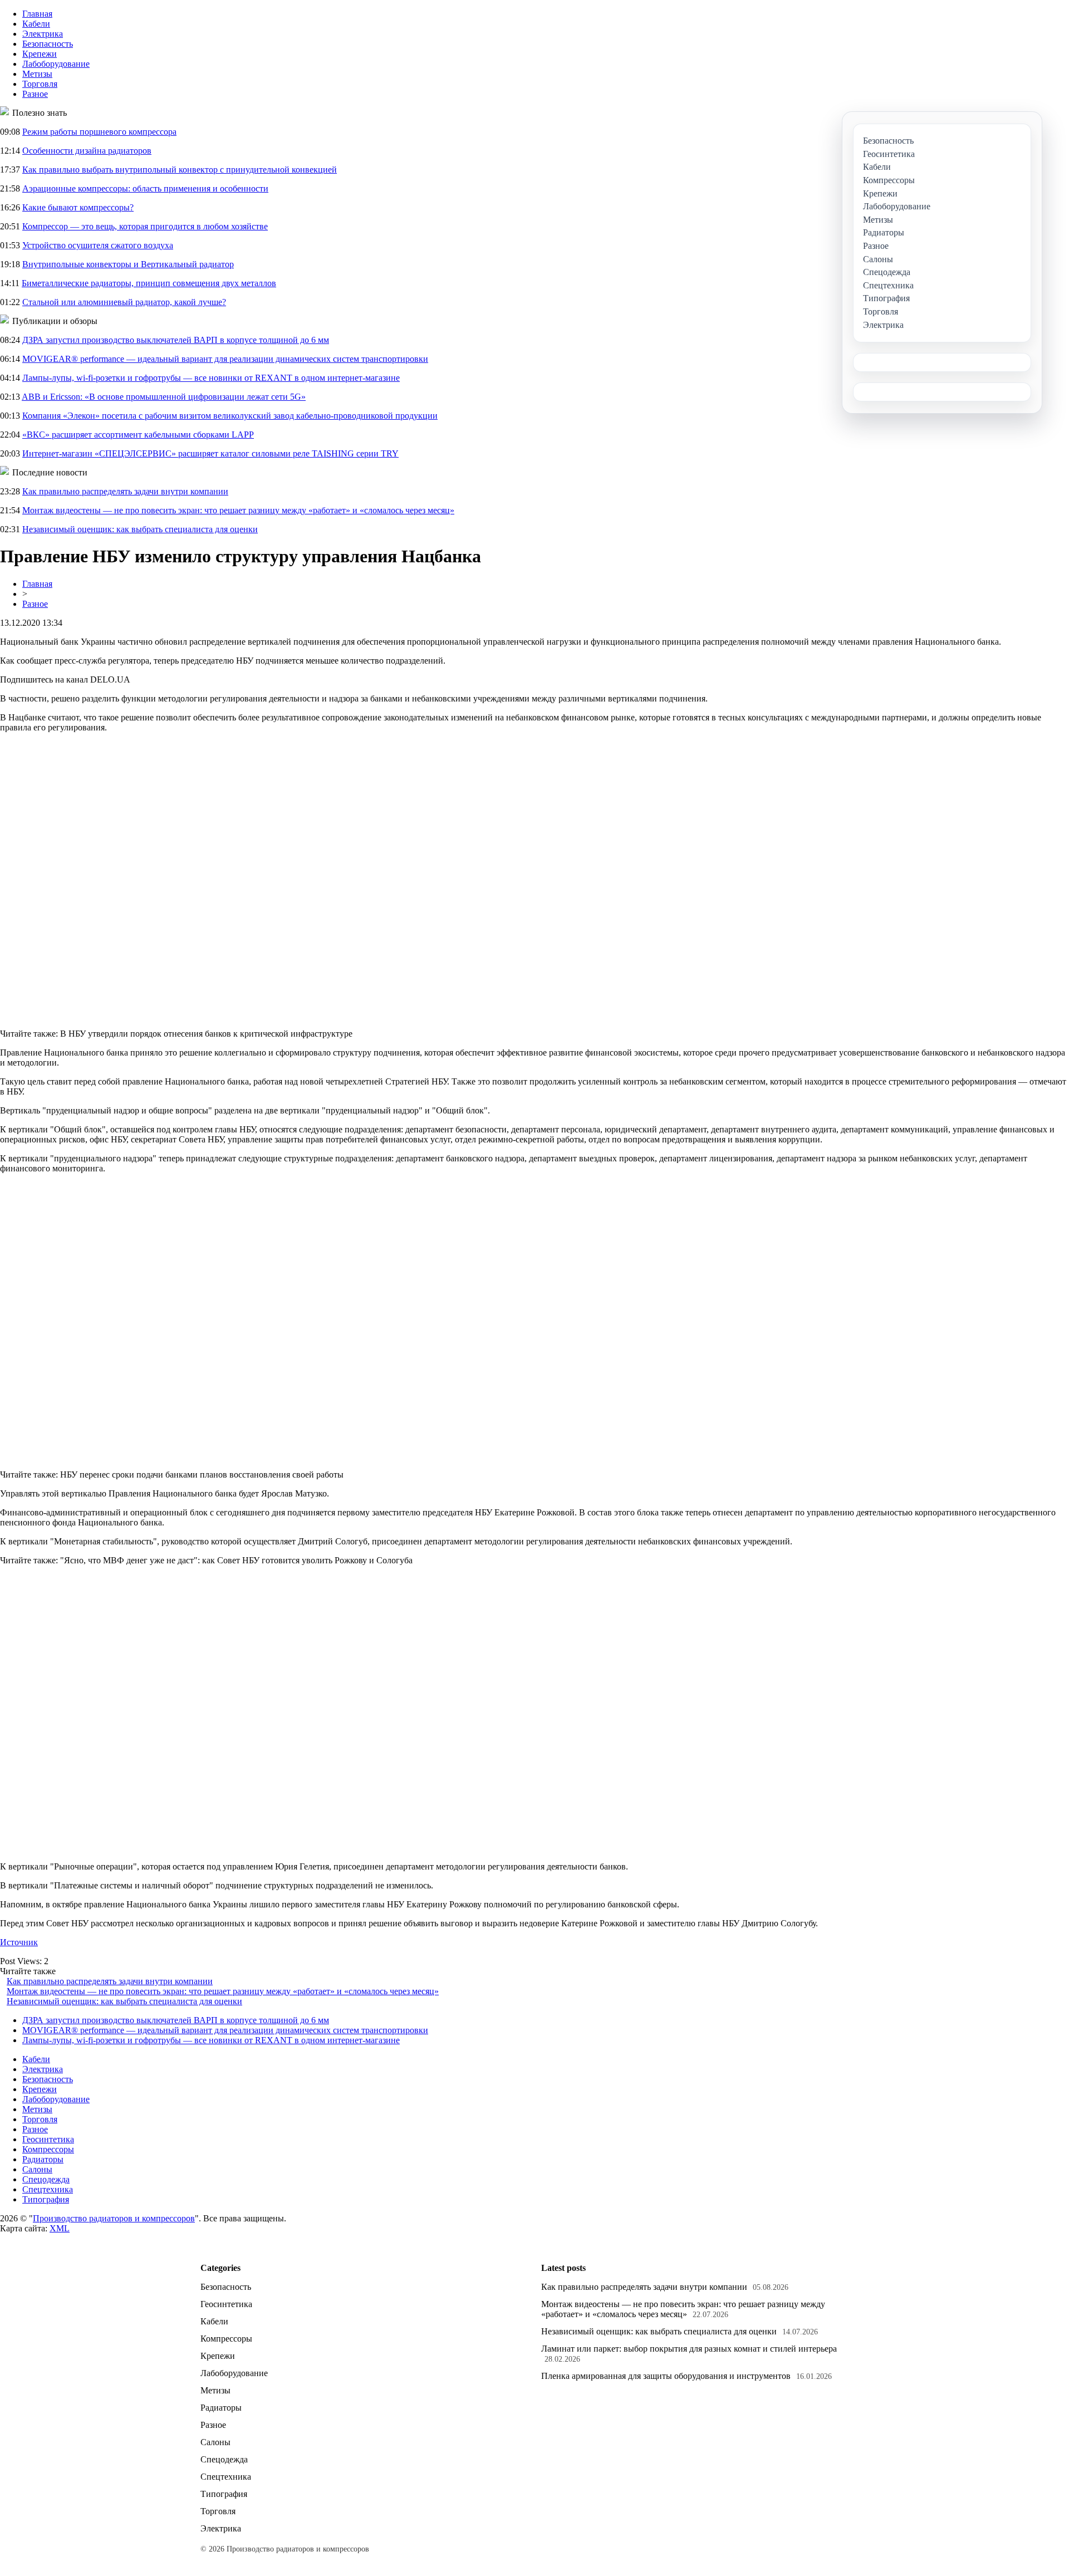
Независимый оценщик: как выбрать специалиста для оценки (140, 529)
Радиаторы (43, 2159)
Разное (35, 94)
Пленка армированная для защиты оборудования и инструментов (666, 2376)
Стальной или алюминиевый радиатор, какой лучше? (124, 302)
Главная (37, 14)
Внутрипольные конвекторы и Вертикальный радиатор (128, 264)
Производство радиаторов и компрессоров (114, 2218)
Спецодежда (46, 2179)
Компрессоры (48, 2149)
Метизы (37, 74)
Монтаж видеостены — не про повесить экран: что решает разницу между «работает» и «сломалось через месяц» (238, 510)
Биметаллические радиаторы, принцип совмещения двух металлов (149, 283)
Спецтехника (48, 2189)
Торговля (40, 84)
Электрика (43, 34)
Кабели (36, 24)
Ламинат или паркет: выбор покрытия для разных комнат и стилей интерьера (689, 2349)
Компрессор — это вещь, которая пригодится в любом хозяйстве (145, 226)
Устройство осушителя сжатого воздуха (98, 245)
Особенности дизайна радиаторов (87, 151)
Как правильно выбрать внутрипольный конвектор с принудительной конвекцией (180, 170)
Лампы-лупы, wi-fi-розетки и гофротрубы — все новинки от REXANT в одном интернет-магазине (211, 378)
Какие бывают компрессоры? (78, 207)
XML (60, 2228)
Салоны (37, 2169)
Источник (19, 1942)
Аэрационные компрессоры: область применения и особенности (145, 188)
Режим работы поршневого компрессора (99, 132)
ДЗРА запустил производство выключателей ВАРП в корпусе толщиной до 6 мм (176, 340)
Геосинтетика (48, 2139)
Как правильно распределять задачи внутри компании (125, 491)
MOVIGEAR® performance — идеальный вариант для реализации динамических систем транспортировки (225, 359)
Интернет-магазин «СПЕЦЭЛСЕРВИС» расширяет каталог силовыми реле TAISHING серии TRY (210, 453)
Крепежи (40, 54)
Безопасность (48, 44)
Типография (46, 2199)
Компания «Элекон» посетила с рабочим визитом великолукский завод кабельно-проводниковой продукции (230, 416)
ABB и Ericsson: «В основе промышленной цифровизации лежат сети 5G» (164, 397)
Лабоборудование (56, 64)
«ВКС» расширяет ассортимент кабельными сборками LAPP (138, 435)
